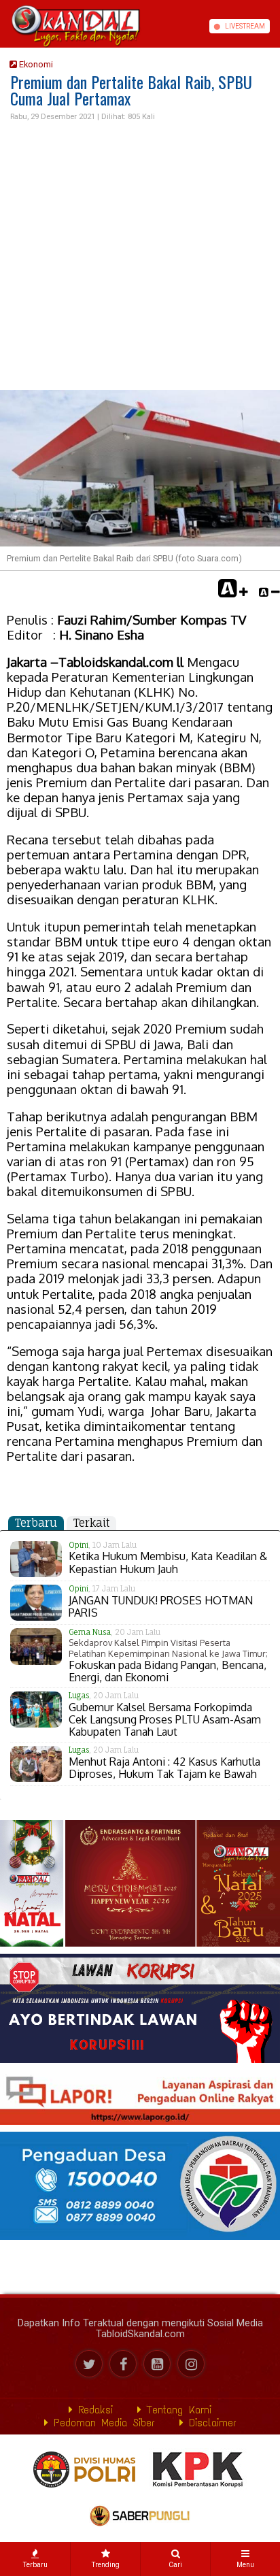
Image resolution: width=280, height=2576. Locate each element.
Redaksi (93, 2410)
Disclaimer (210, 2423)
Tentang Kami (176, 2410)
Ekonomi (35, 64)
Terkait (91, 1523)
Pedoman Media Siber (102, 2423)
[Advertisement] (140, 257)
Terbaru (36, 1523)
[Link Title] (5, 26)
